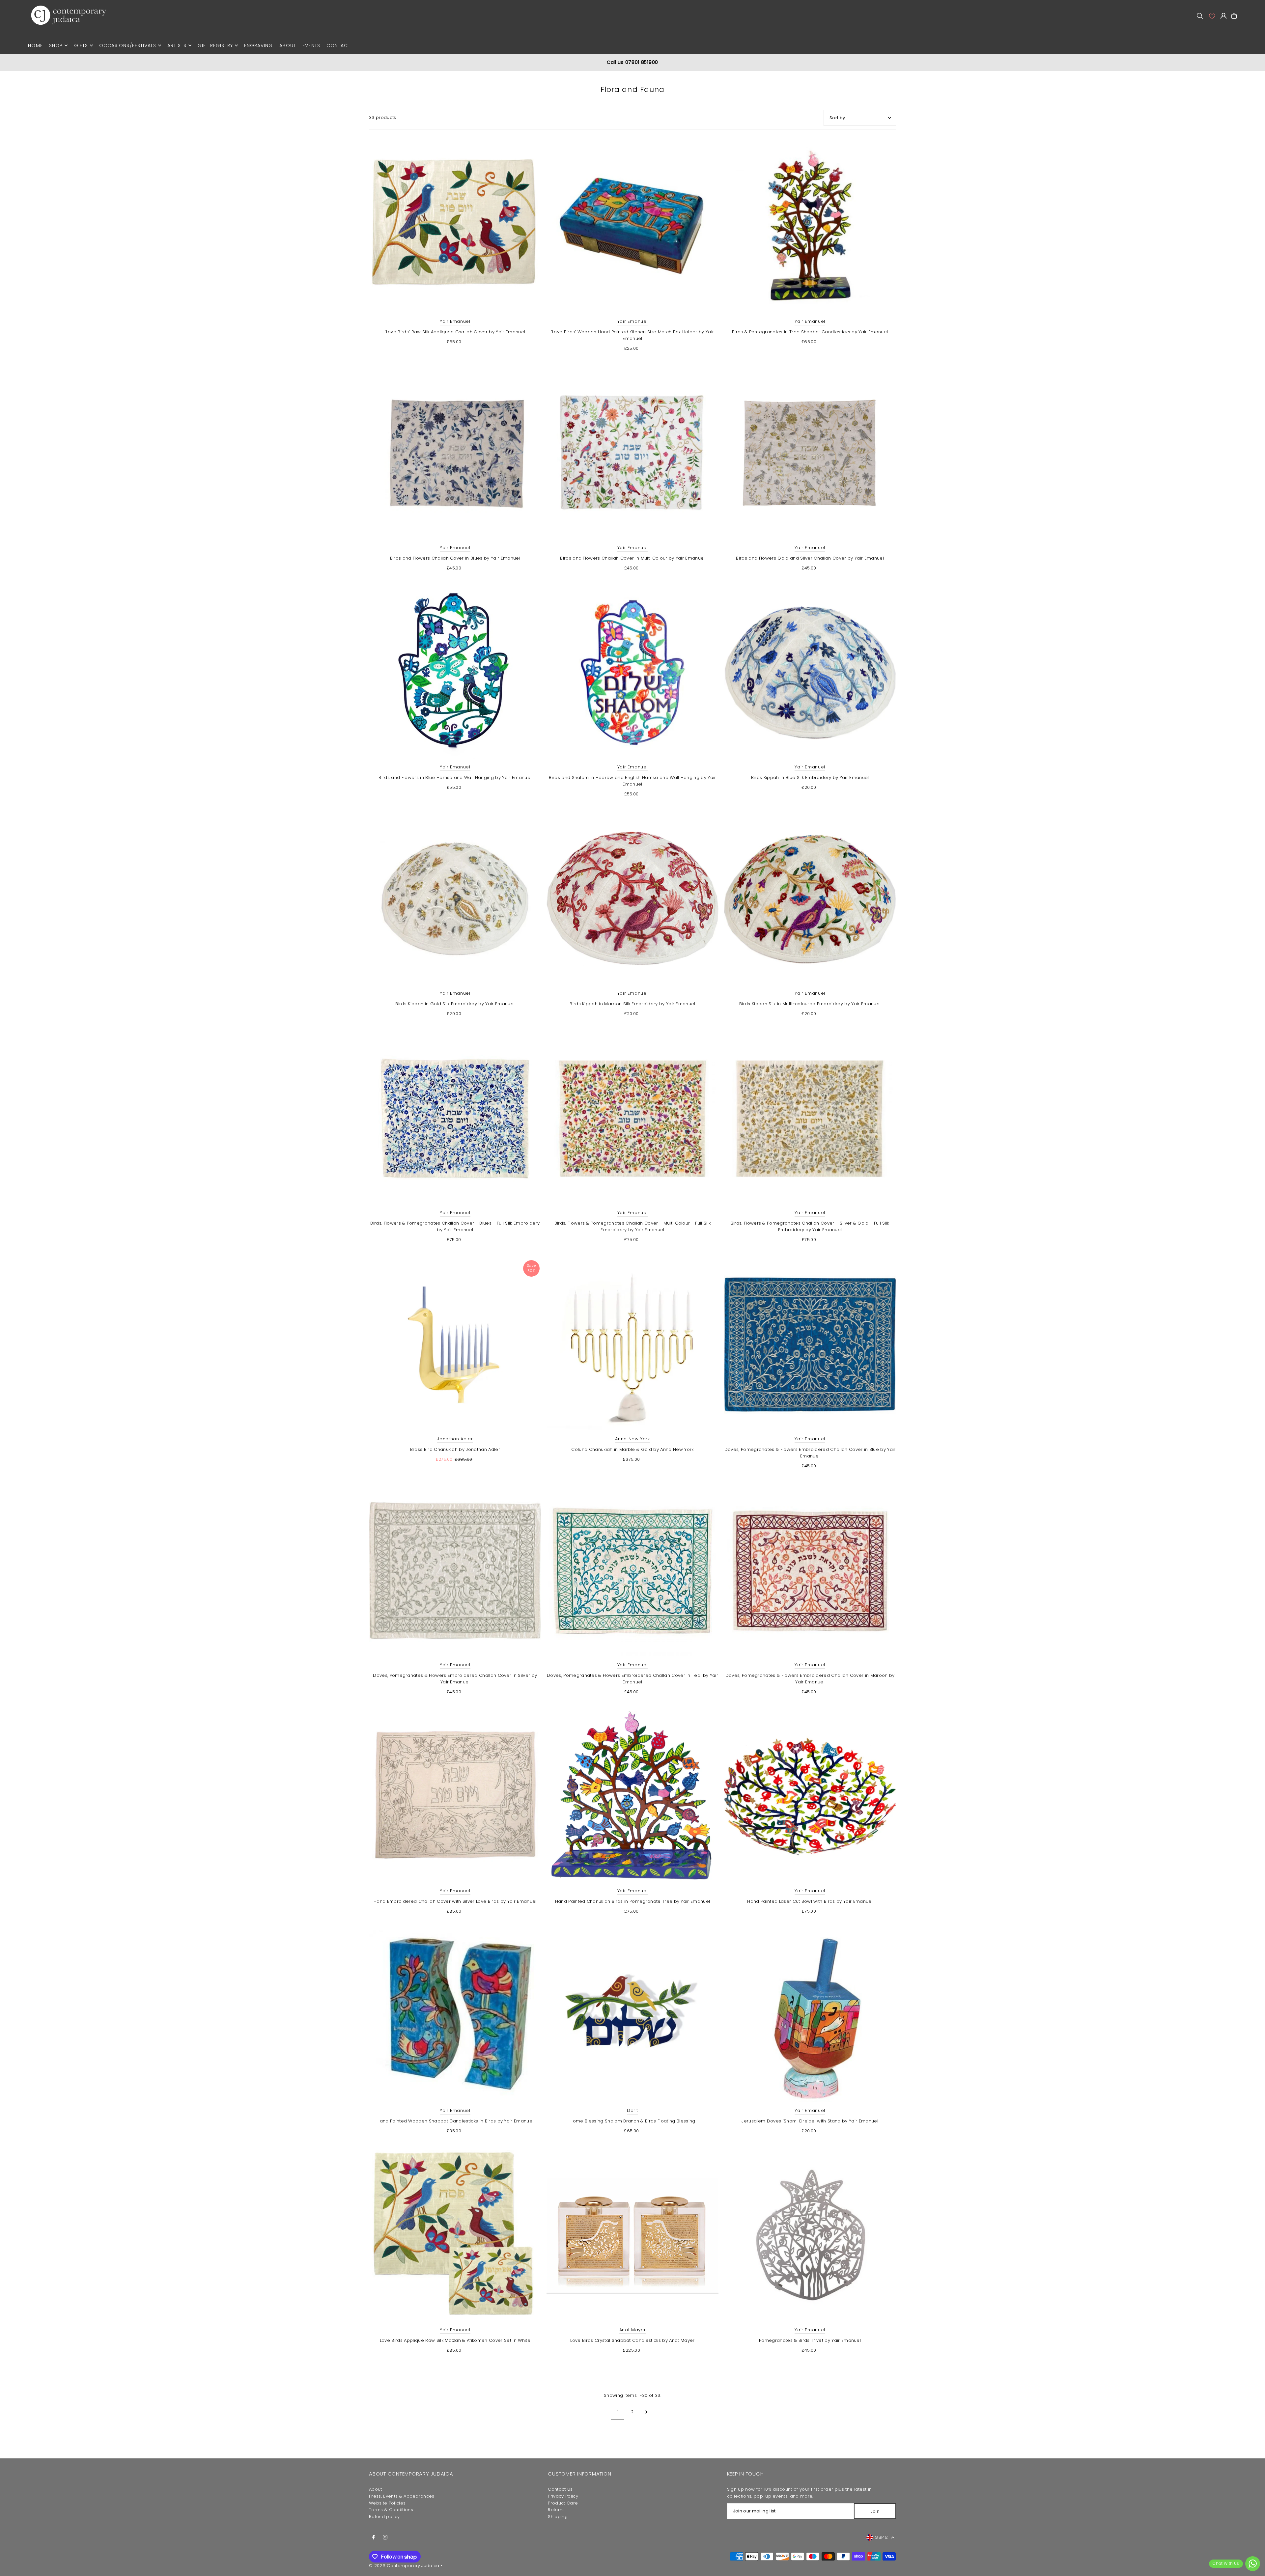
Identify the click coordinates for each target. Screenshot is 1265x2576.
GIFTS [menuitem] (81, 45)
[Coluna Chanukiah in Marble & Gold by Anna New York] (633, 1345)
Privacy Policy (563, 2496)
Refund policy (384, 2517)
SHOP (56, 45)
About (376, 2489)
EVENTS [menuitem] (311, 45)
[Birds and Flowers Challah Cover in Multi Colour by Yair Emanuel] (633, 453)
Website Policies (387, 2503)
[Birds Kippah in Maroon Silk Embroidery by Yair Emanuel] (633, 899)
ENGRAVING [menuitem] (258, 45)
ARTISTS (177, 45)
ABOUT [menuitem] (288, 45)
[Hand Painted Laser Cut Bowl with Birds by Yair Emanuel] (810, 1797)
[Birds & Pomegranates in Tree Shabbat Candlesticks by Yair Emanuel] (810, 227)
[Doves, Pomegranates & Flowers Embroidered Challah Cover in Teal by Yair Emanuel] (633, 1571)
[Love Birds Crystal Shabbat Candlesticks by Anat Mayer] (633, 2236)
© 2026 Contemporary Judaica (404, 2566)
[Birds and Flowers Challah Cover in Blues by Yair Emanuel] (455, 453)
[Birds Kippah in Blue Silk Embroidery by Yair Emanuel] (810, 673)
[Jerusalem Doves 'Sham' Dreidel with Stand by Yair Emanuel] (810, 2016)
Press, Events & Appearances (402, 2496)
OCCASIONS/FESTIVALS (128, 45)
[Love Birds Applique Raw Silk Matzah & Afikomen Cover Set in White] (455, 2236)
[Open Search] (1200, 16)
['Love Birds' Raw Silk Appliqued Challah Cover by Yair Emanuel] (455, 227)
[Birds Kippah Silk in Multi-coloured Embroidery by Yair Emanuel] (810, 899)
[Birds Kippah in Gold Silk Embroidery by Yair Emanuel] (455, 899)
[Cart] (1234, 16)
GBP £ (881, 2537)
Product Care (563, 2503)
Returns (556, 2510)
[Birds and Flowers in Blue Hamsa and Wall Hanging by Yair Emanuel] (455, 673)
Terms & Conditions (391, 2510)
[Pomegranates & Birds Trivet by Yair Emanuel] (810, 2236)
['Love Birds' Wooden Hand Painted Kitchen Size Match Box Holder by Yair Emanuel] (633, 227)
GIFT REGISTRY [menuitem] (215, 45)
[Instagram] (385, 2537)
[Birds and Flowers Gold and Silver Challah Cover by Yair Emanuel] (810, 453)
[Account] (1212, 16)
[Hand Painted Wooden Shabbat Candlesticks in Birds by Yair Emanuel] (455, 2016)
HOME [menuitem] (35, 45)
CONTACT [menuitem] (338, 45)
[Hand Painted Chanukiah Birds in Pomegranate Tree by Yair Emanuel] (633, 1797)
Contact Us (560, 2489)
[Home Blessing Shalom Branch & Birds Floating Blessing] (633, 2016)
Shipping (558, 2517)
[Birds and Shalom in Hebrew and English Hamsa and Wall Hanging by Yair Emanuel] (633, 673)
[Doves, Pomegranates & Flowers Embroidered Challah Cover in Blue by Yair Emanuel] (810, 1345)
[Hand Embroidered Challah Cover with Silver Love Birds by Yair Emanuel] (455, 1797)
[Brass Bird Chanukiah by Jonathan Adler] (455, 1345)
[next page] (647, 2412)
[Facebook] (374, 2537)
